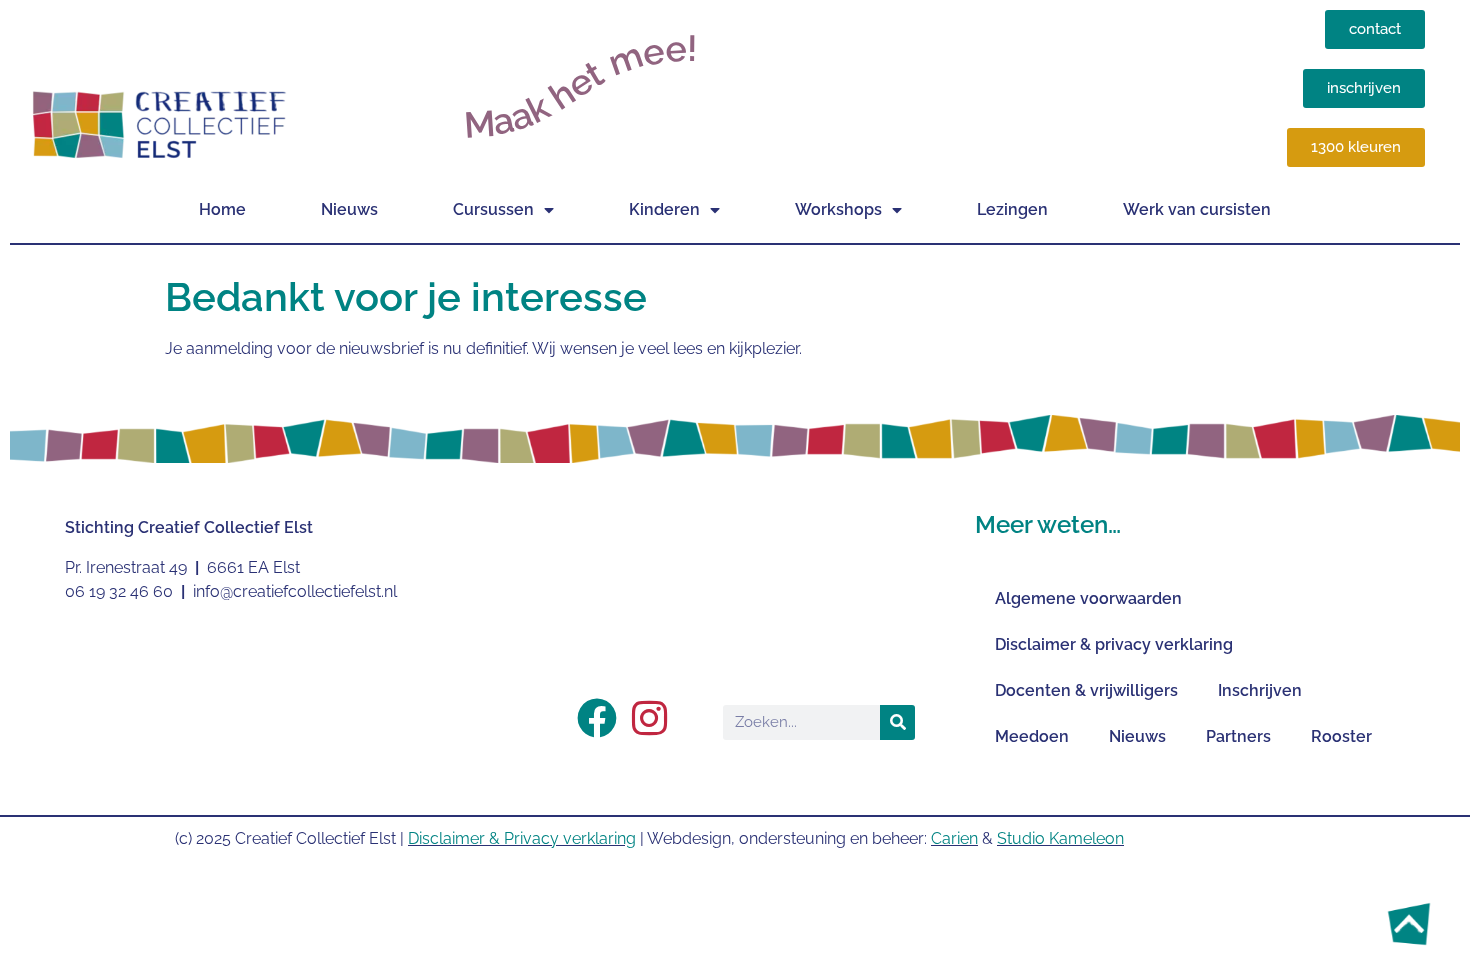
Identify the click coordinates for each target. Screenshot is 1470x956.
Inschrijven (1260, 690)
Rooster (1341, 736)
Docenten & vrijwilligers (1086, 690)
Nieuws (349, 209)
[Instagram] (649, 718)
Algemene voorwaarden (1088, 598)
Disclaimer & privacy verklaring (1114, 644)
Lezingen (1012, 209)
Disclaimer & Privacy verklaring (522, 838)
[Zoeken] (897, 722)
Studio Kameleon (1060, 838)
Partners (1238, 736)
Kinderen (664, 209)
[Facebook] (597, 718)
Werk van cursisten (1197, 209)
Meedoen (1032, 736)
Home (222, 209)
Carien (954, 838)
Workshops (838, 209)
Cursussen (493, 209)
